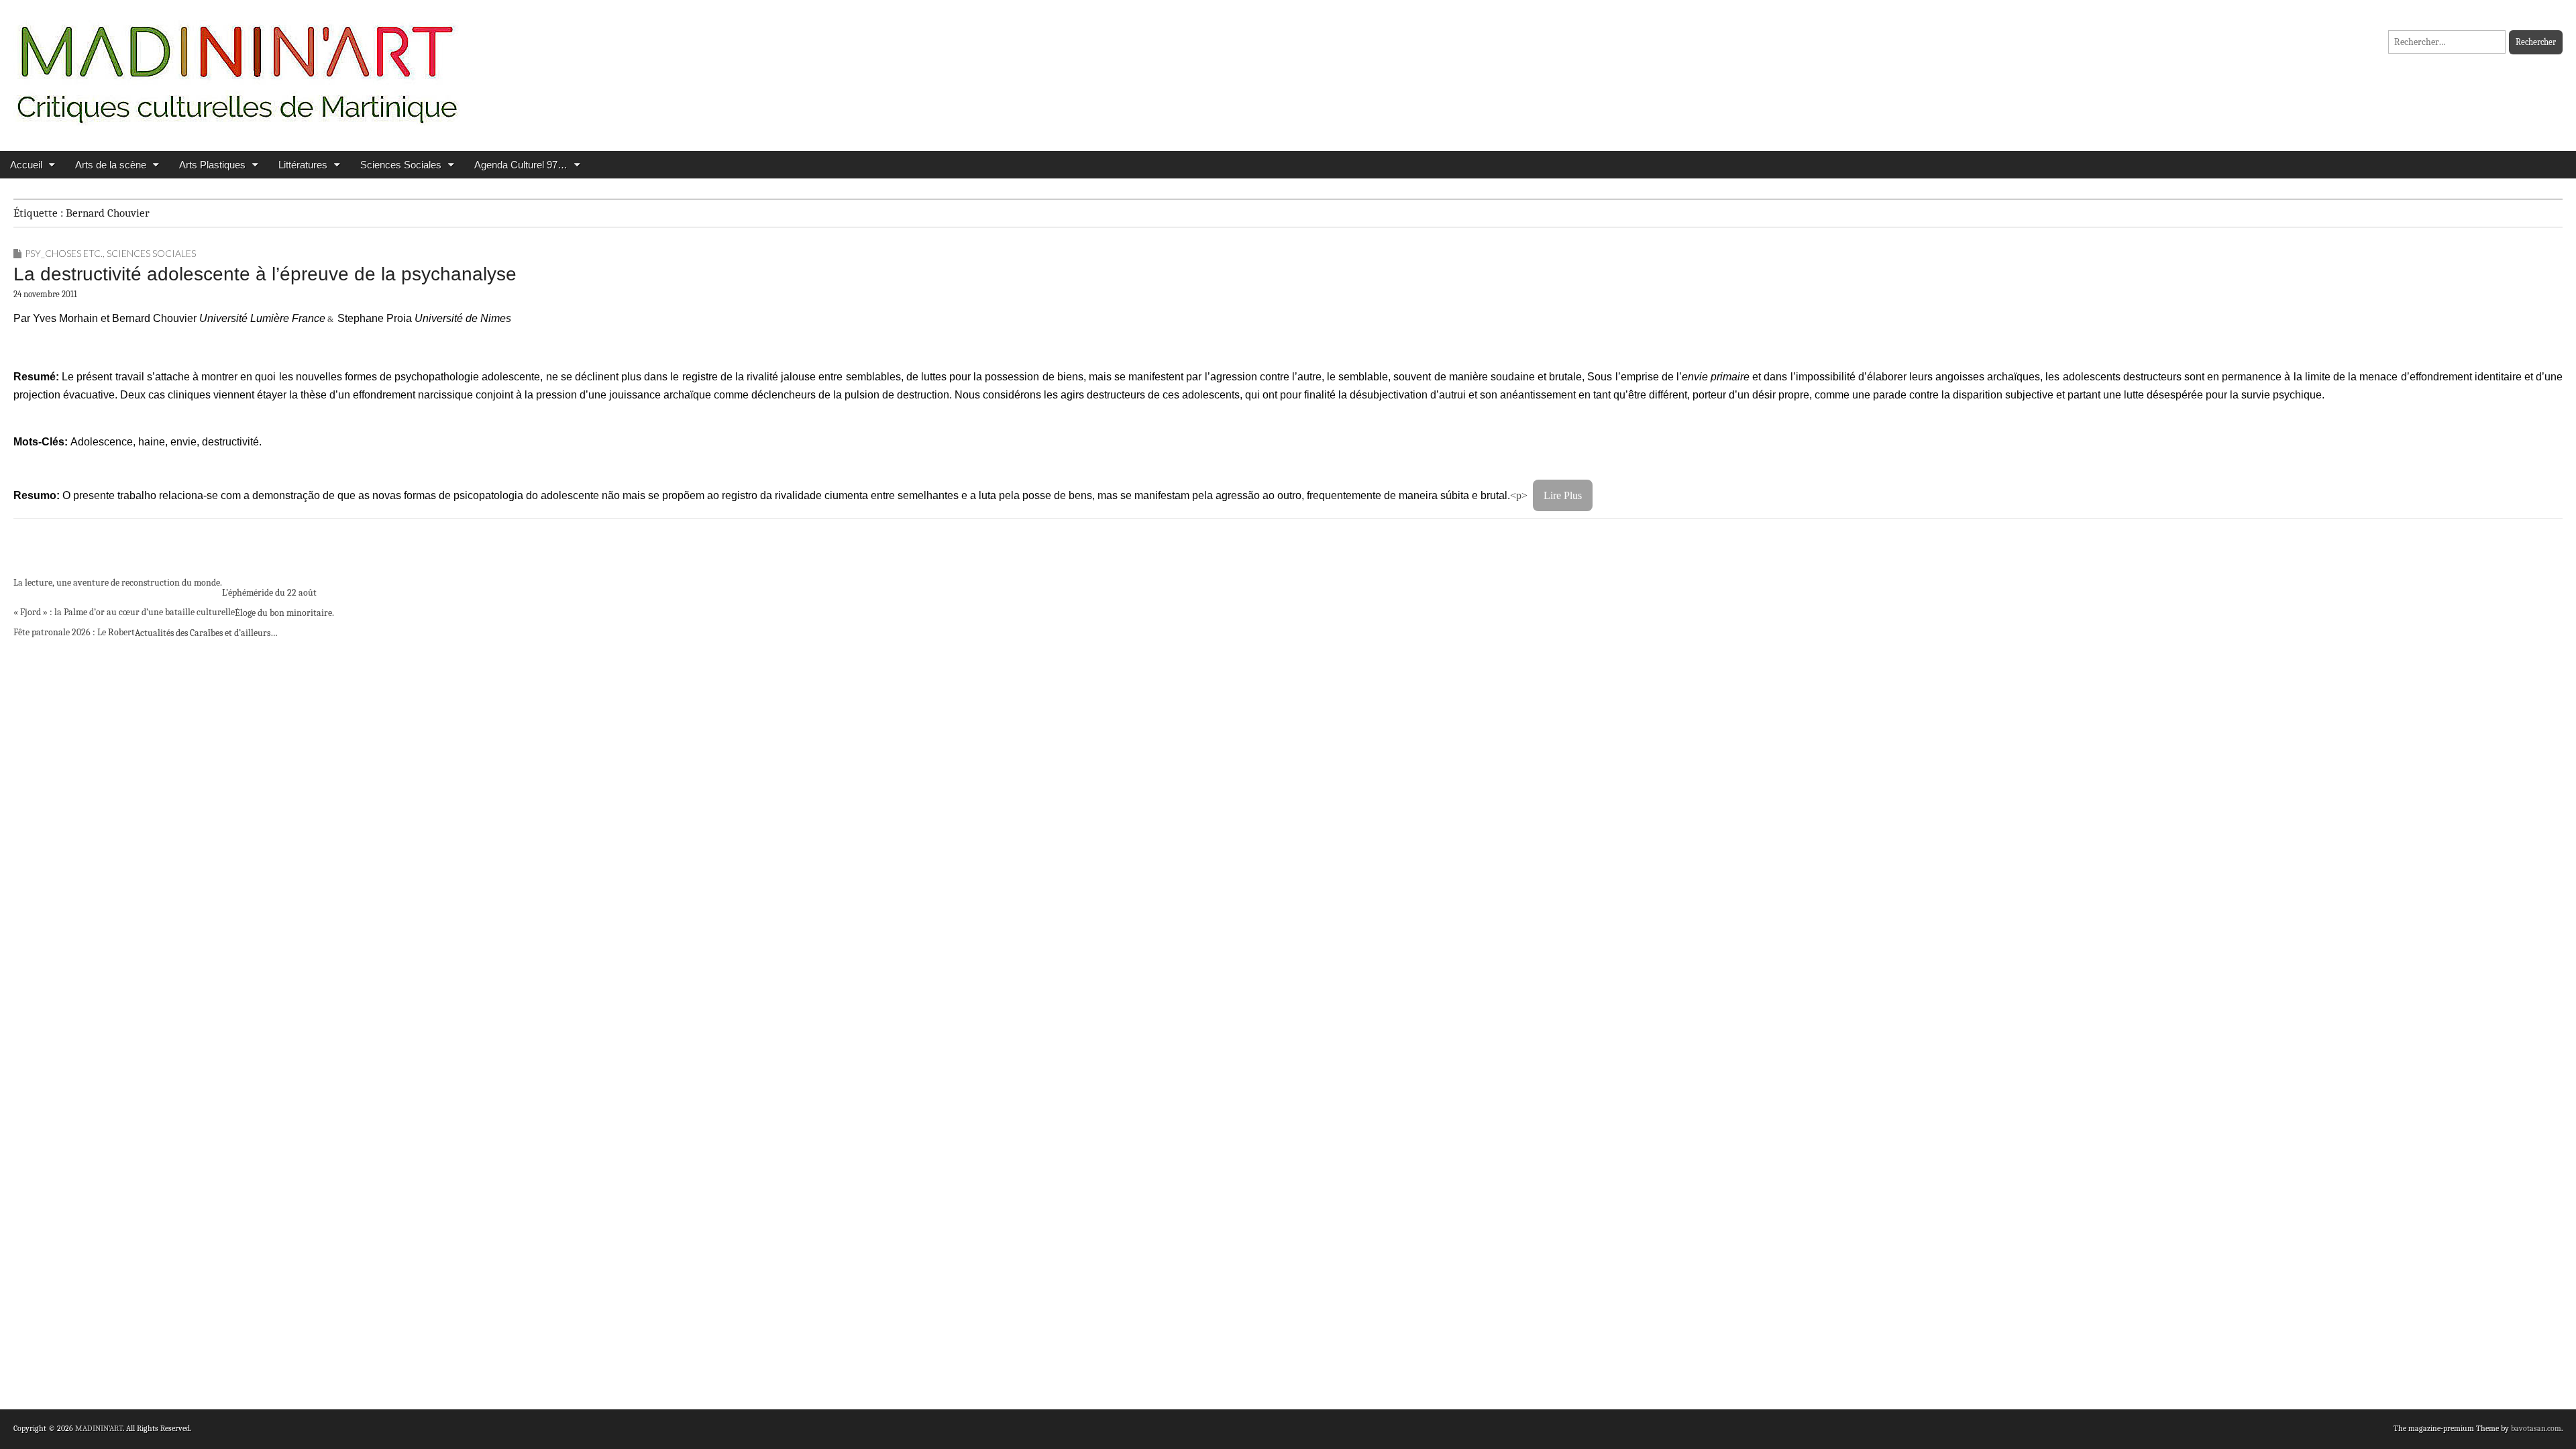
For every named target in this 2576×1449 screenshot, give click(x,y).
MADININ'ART (99, 1428)
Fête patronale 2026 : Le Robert (74, 632)
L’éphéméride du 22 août (269, 593)
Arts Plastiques (212, 165)
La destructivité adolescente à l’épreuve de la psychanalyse (265, 274)
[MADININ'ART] (237, 65)
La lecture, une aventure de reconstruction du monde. (118, 583)
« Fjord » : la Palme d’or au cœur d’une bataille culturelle (124, 612)
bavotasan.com (2536, 1428)
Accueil (26, 165)
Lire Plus (1563, 495)
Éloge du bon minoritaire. (284, 613)
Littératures (303, 165)
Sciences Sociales (401, 165)
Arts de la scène (111, 165)
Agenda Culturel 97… (521, 165)
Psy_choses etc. (64, 253)
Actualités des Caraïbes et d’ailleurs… (206, 633)
